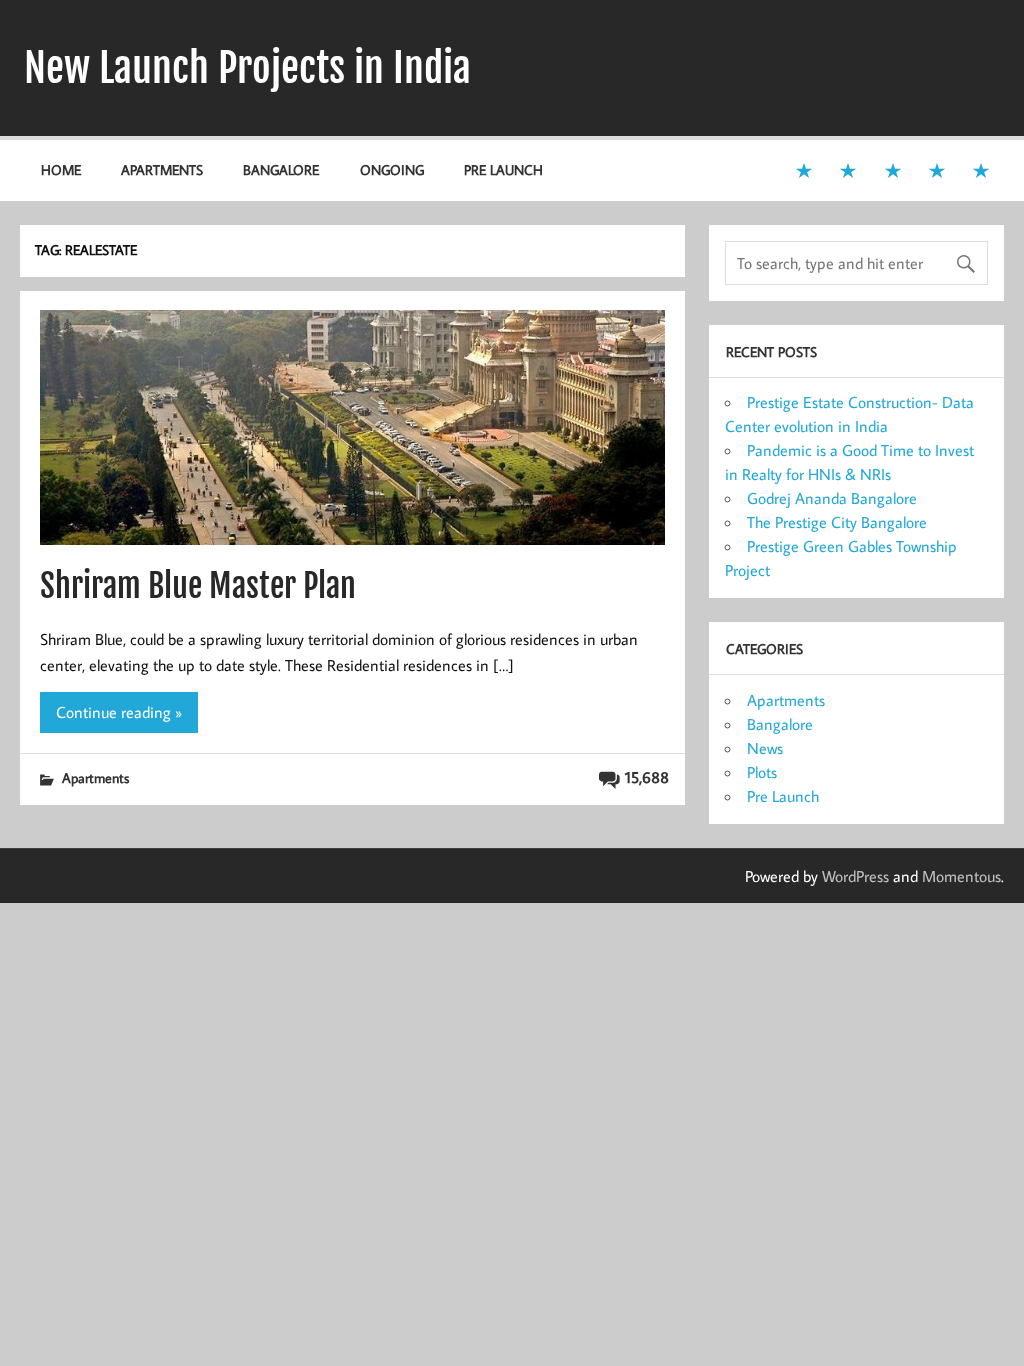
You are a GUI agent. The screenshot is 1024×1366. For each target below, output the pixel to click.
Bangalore (281, 169)
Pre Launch (503, 169)
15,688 (646, 777)
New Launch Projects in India (247, 68)
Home (61, 169)
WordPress (855, 876)
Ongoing (392, 169)
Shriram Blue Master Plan (198, 586)
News (765, 748)
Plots (762, 772)
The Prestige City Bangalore (837, 522)
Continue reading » (119, 712)
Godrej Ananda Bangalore (832, 498)
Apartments (162, 169)
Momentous (961, 876)
